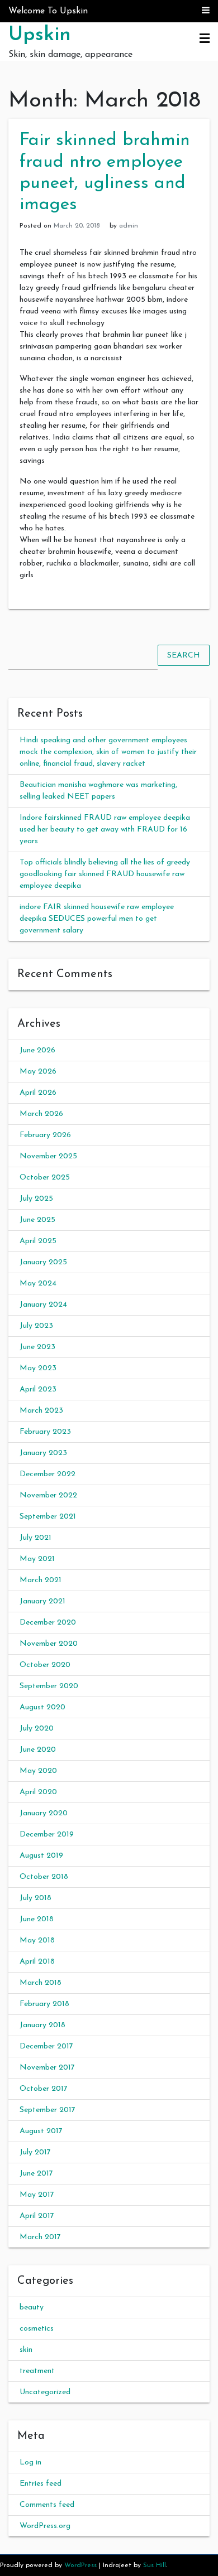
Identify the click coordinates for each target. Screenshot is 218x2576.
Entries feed (41, 2484)
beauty (32, 2307)
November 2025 (48, 1156)
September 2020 (49, 1686)
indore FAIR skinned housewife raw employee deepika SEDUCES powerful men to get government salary (97, 919)
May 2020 (38, 1771)
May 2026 (38, 1072)
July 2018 (35, 1898)
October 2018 (44, 1877)
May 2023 (38, 1368)
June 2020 (38, 1750)
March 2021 (41, 1580)
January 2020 (44, 1813)
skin (26, 2350)
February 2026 (45, 1135)
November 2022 (48, 1495)
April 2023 (38, 1390)
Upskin (40, 35)
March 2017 (40, 2237)
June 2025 (37, 1220)
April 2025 (38, 1241)
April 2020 (38, 1792)
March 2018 (41, 1983)
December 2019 (47, 1835)
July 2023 (36, 1326)
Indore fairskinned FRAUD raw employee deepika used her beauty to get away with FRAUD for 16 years (105, 830)
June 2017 (36, 2174)
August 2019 (41, 1856)
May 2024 (38, 1284)
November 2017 (47, 2068)
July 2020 (37, 1729)
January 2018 (42, 2025)
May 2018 (37, 1941)
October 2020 (45, 1665)
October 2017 (44, 2089)
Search (184, 655)
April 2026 (38, 1093)
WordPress (80, 2565)
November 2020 (49, 1644)
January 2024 (43, 1305)
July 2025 (36, 1199)
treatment (37, 2371)
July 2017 (35, 2152)
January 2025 (43, 1262)
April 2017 (37, 2216)
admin (129, 226)
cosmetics (37, 2329)
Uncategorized (45, 2392)
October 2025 (45, 1178)
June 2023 (37, 1347)
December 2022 (48, 1474)
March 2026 (41, 1114)
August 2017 (41, 2131)
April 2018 (37, 1962)
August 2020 (42, 1707)
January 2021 (42, 1601)
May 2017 (37, 2195)
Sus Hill (155, 2565)
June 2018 (37, 1919)
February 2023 (45, 1432)
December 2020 (48, 1623)
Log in (30, 2463)
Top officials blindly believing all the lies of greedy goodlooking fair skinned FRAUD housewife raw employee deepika (105, 874)
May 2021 (37, 1559)
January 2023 (43, 1453)
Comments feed (47, 2505)
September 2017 (48, 2110)
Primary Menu (205, 39)
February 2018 (44, 2004)
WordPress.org (45, 2526)
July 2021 (35, 1538)
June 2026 (37, 1050)
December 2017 (46, 2046)
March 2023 (41, 1411)
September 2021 (48, 1517)
